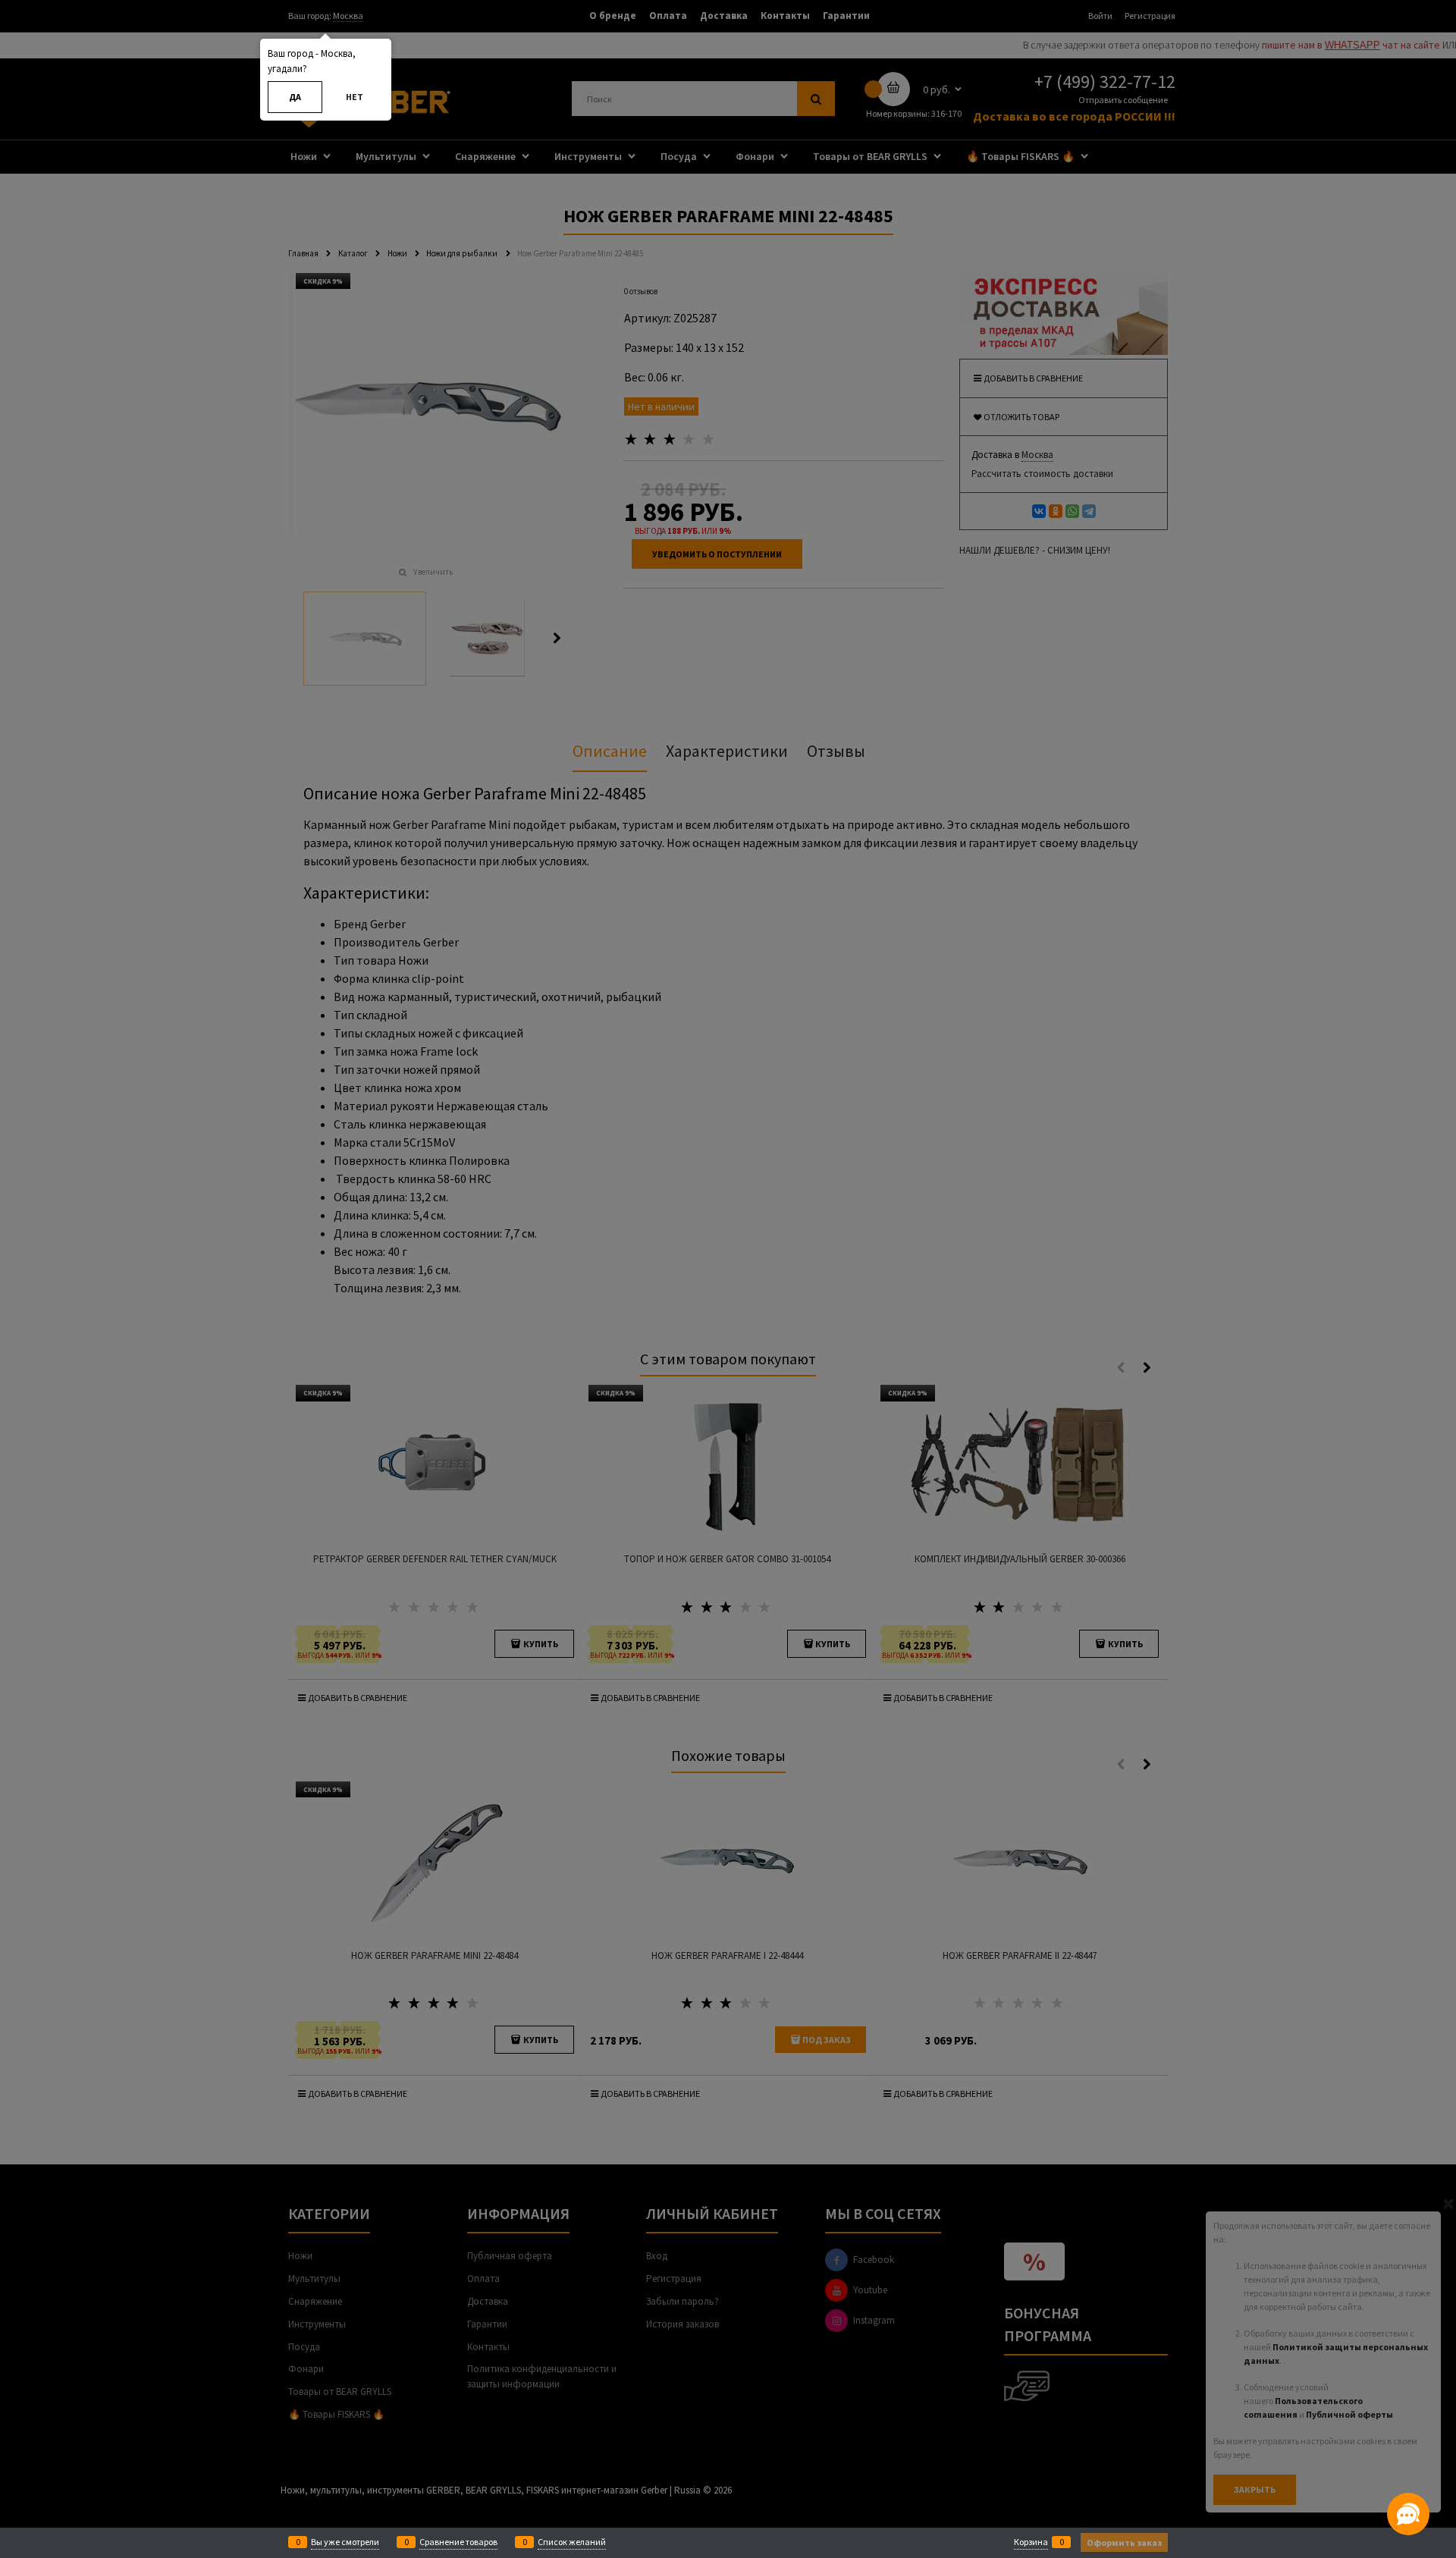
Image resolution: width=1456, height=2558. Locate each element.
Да (295, 97)
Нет (355, 97)
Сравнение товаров (458, 2542)
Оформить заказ (1124, 2542)
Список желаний (572, 2542)
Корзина (1031, 2542)
